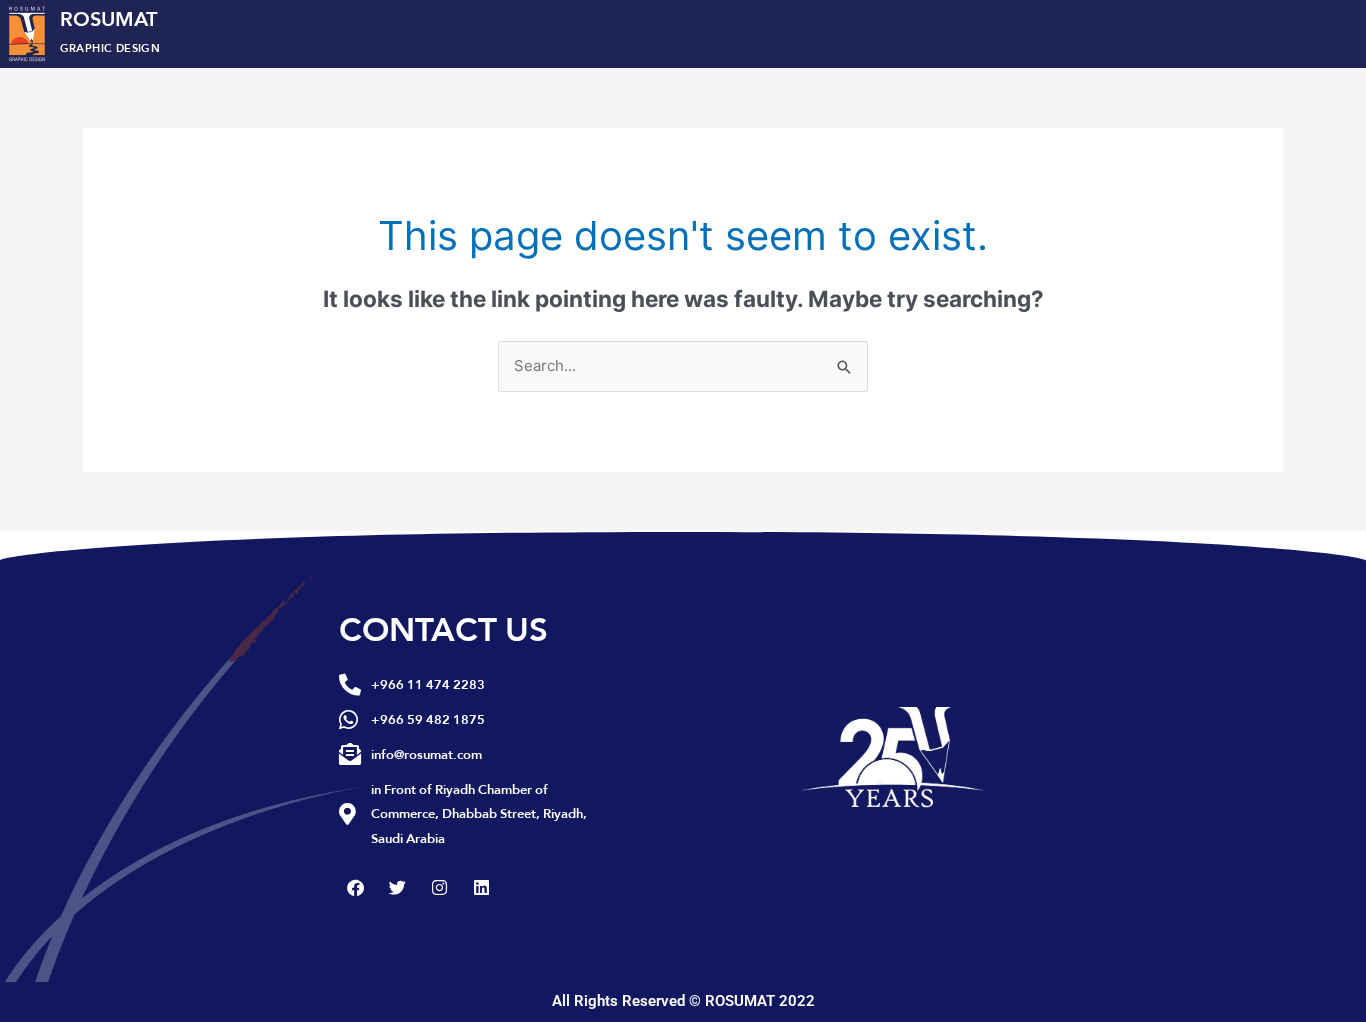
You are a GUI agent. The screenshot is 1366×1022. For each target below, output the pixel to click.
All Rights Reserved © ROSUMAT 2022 (683, 1001)
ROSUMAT (110, 29)
